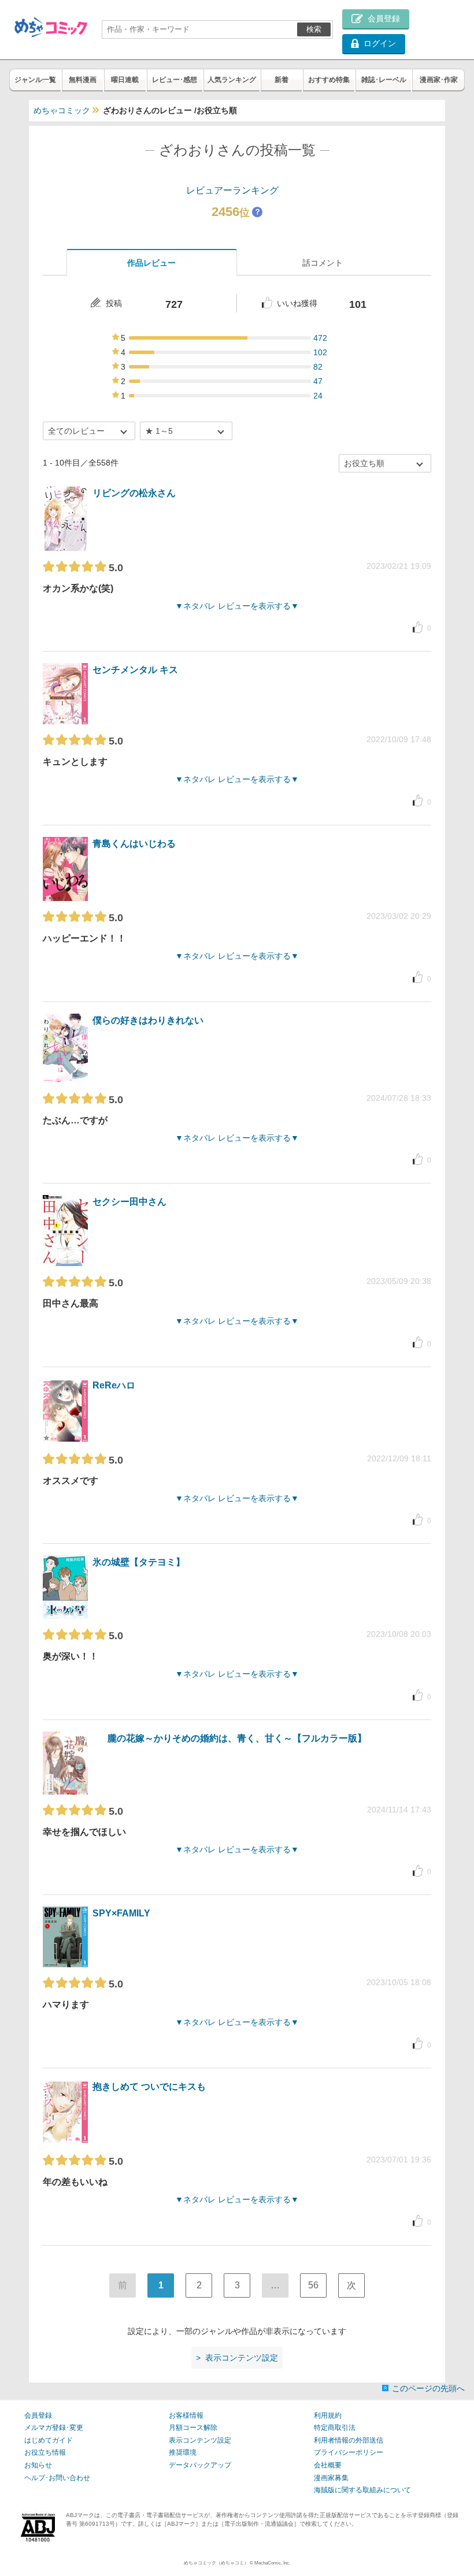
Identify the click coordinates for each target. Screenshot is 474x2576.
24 (318, 396)
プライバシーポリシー (349, 2452)
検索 (314, 29)
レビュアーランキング (232, 190)
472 (320, 338)
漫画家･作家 (439, 80)
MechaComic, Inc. (272, 2563)
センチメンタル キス (135, 670)
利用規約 (328, 2415)
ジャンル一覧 (35, 80)
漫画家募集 (331, 2478)
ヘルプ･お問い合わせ (57, 2478)
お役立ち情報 (45, 2452)
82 (318, 367)
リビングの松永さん (134, 493)
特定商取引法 (335, 2428)
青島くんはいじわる (134, 844)
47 (318, 381)
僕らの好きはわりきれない (148, 1020)
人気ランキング (232, 80)
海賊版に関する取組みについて (362, 2490)
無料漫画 (83, 80)
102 (320, 352)
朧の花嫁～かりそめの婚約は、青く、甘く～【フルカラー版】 (237, 1738)
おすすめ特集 (329, 80)
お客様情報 (186, 2415)
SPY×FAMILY (121, 1913)
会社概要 (328, 2465)
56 (313, 2285)
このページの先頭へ (428, 2388)
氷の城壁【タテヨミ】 (139, 1562)
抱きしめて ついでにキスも (149, 2087)
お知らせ (38, 2465)
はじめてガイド (49, 2440)
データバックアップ (200, 2465)
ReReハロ (114, 1385)
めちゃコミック (62, 110)
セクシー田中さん (129, 1202)
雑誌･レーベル (384, 80)
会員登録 (38, 2415)
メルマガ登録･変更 (54, 2428)
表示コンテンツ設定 (200, 2440)
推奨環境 (183, 2452)
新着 (282, 80)
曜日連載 (125, 80)
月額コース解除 (193, 2428)
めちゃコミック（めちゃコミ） (216, 2563)
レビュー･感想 (175, 80)
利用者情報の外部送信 (349, 2440)
